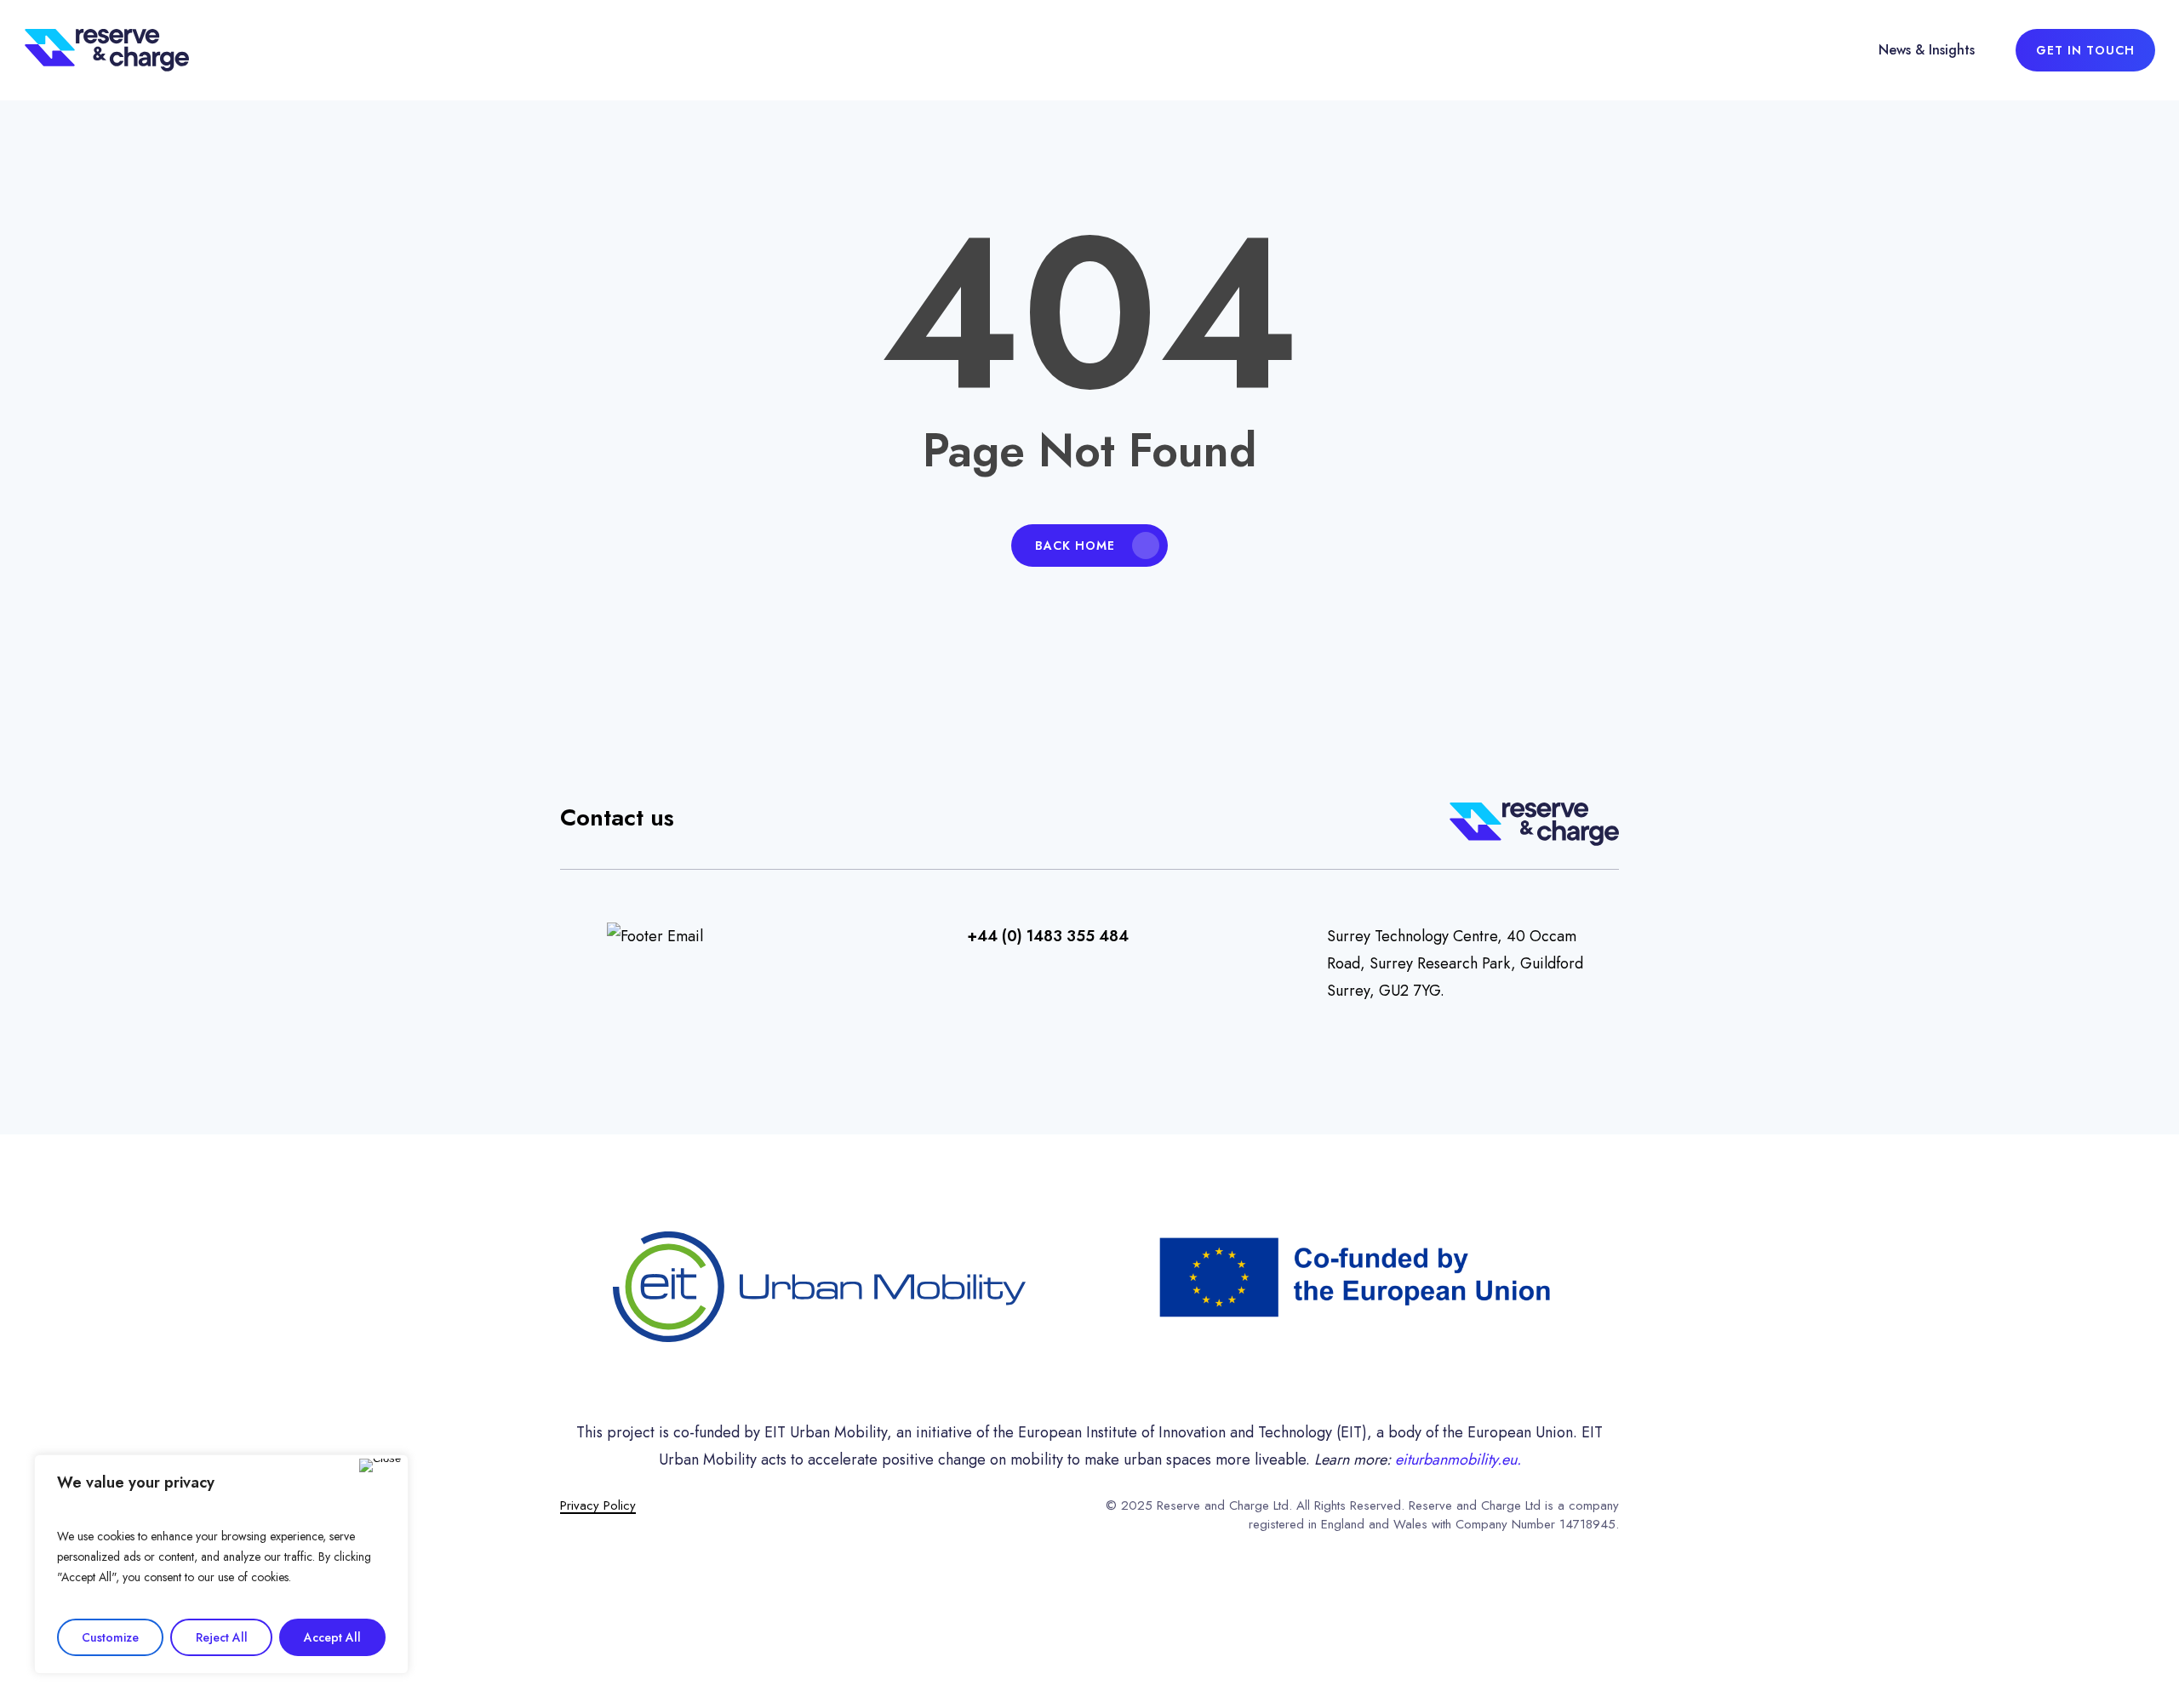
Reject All (222, 1637)
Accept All (332, 1637)
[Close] (380, 1465)
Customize (110, 1637)
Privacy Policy (598, 1505)
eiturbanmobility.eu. (1458, 1460)
